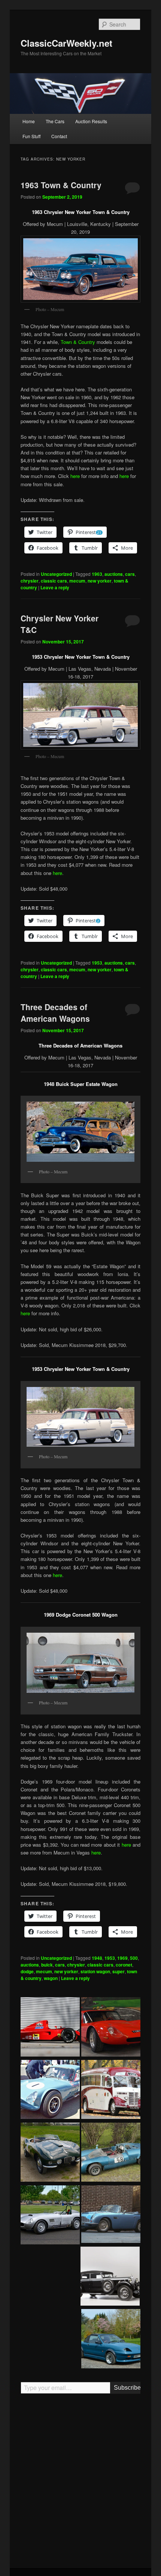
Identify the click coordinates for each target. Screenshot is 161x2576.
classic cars (54, 581)
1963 (97, 574)
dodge (27, 1971)
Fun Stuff (31, 136)
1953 (97, 963)
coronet (124, 1965)
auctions (114, 574)
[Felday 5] (111, 2153)
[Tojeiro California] (50, 2216)
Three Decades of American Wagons (55, 1013)
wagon (51, 1978)
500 (134, 1958)
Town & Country (78, 342)
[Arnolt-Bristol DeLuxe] (50, 2153)
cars (130, 574)
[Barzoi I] (111, 2028)
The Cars (55, 121)
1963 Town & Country (61, 185)
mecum (77, 581)
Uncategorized (56, 574)
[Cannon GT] (50, 2091)
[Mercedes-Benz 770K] (110, 2277)
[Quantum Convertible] (111, 2340)
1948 (97, 1958)
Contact (59, 136)
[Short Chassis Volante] (111, 2215)
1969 (122, 1958)
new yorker (100, 581)
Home (29, 121)
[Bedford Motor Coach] (111, 2091)
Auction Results (91, 121)
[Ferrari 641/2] (50, 2028)
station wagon (95, 1971)
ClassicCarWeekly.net (66, 43)
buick (47, 1965)
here (75, 476)
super (119, 1971)
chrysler (30, 581)
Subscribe (127, 2388)
